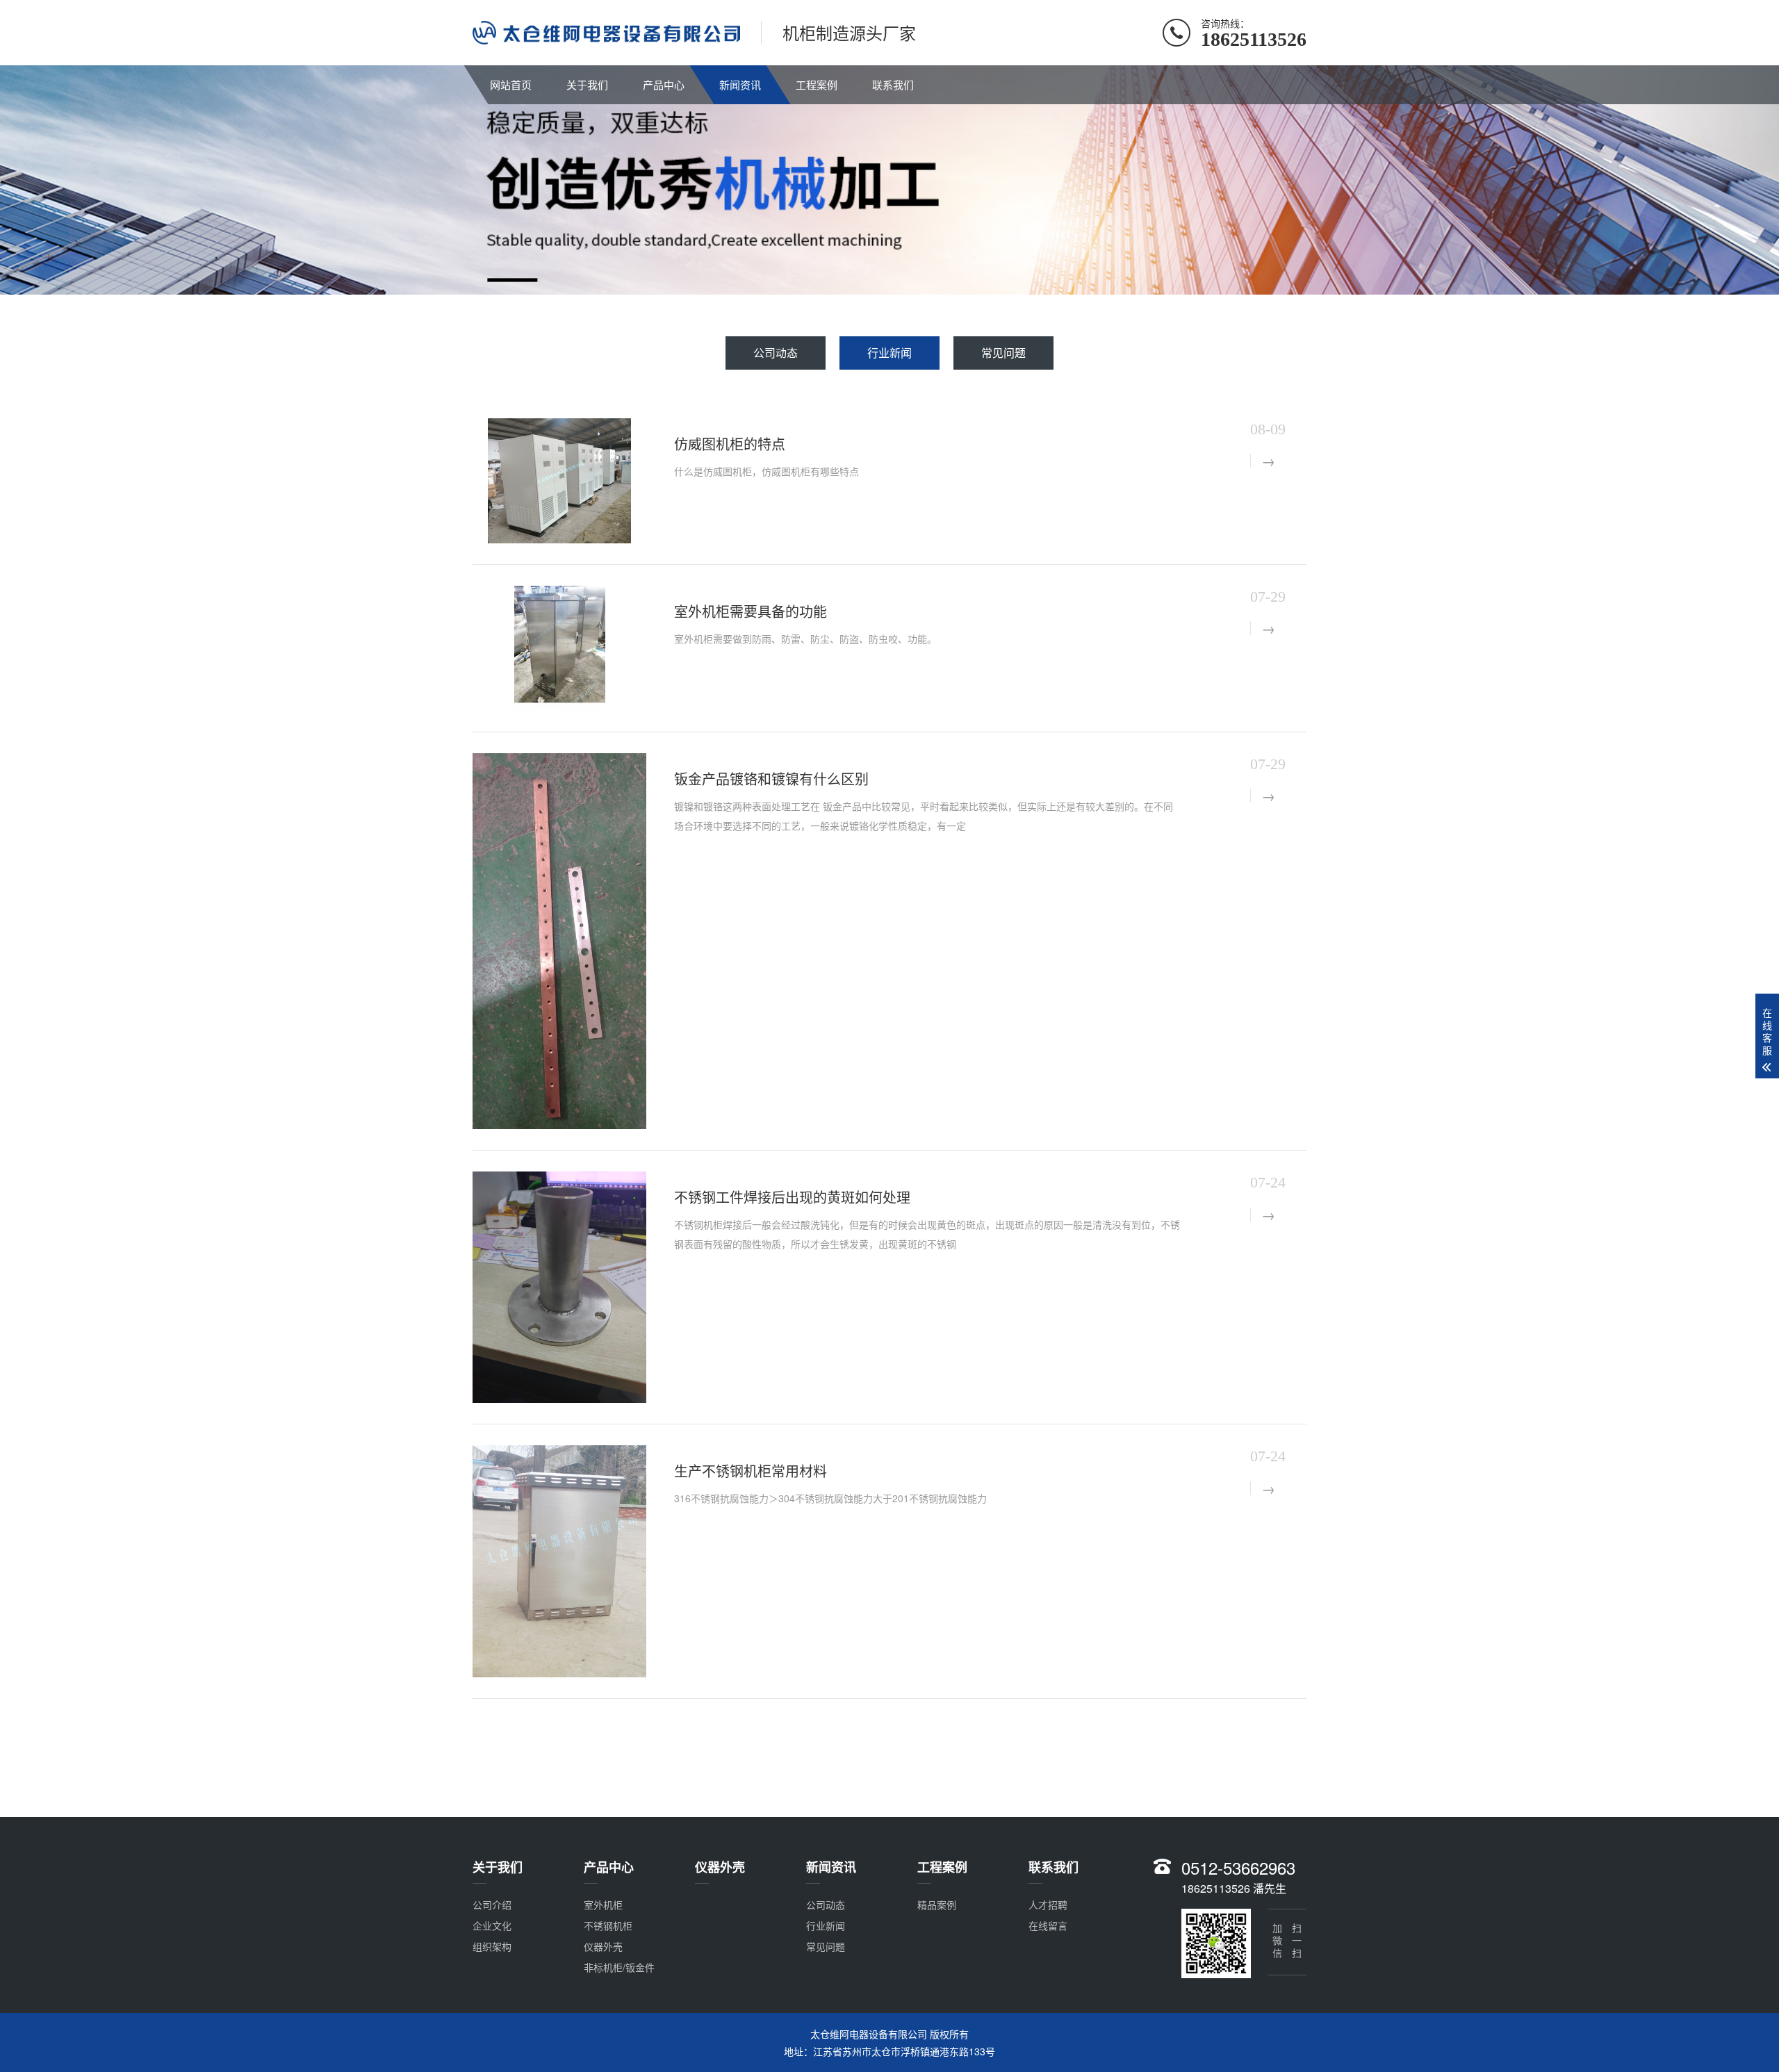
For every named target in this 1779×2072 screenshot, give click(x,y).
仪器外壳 (603, 1946)
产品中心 (664, 84)
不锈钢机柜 (608, 1925)
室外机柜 (603, 1905)
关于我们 (587, 84)
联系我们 (893, 84)
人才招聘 (1048, 1905)
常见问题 (1003, 353)
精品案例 (937, 1905)
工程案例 (817, 84)
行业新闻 (889, 353)
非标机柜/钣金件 (619, 1967)
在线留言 (1048, 1925)
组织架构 (492, 1946)
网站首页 (511, 84)
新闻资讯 (740, 84)
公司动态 (776, 353)
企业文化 (492, 1925)
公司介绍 (492, 1905)
